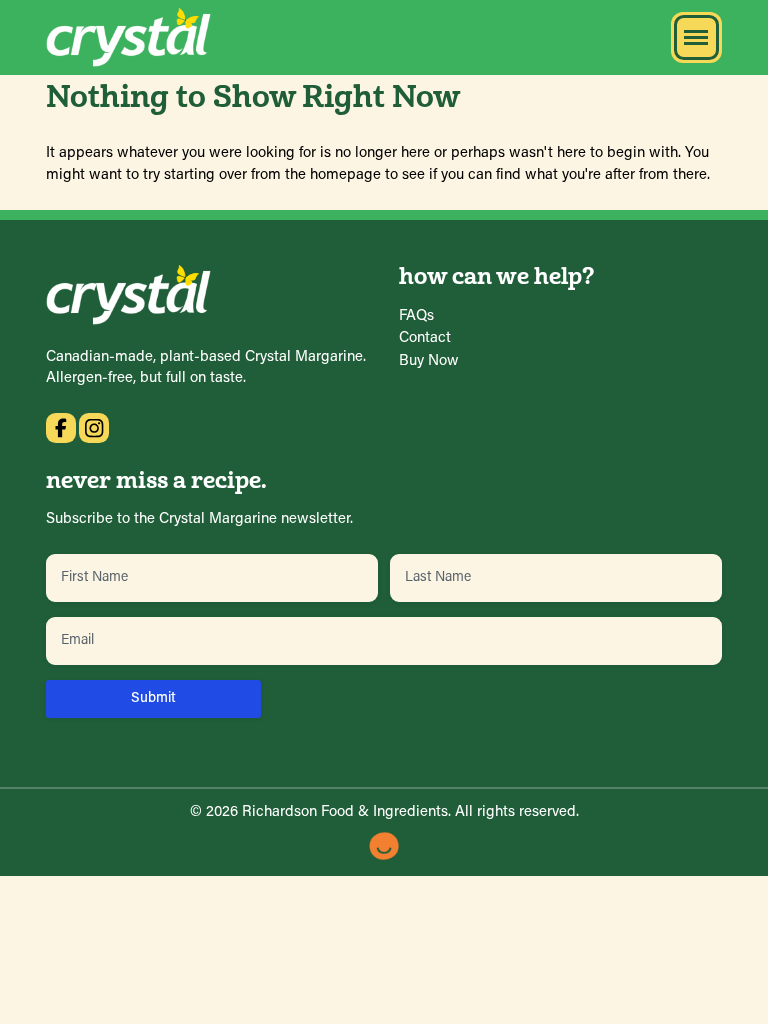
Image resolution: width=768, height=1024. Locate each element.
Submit (153, 698)
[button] (696, 37)
